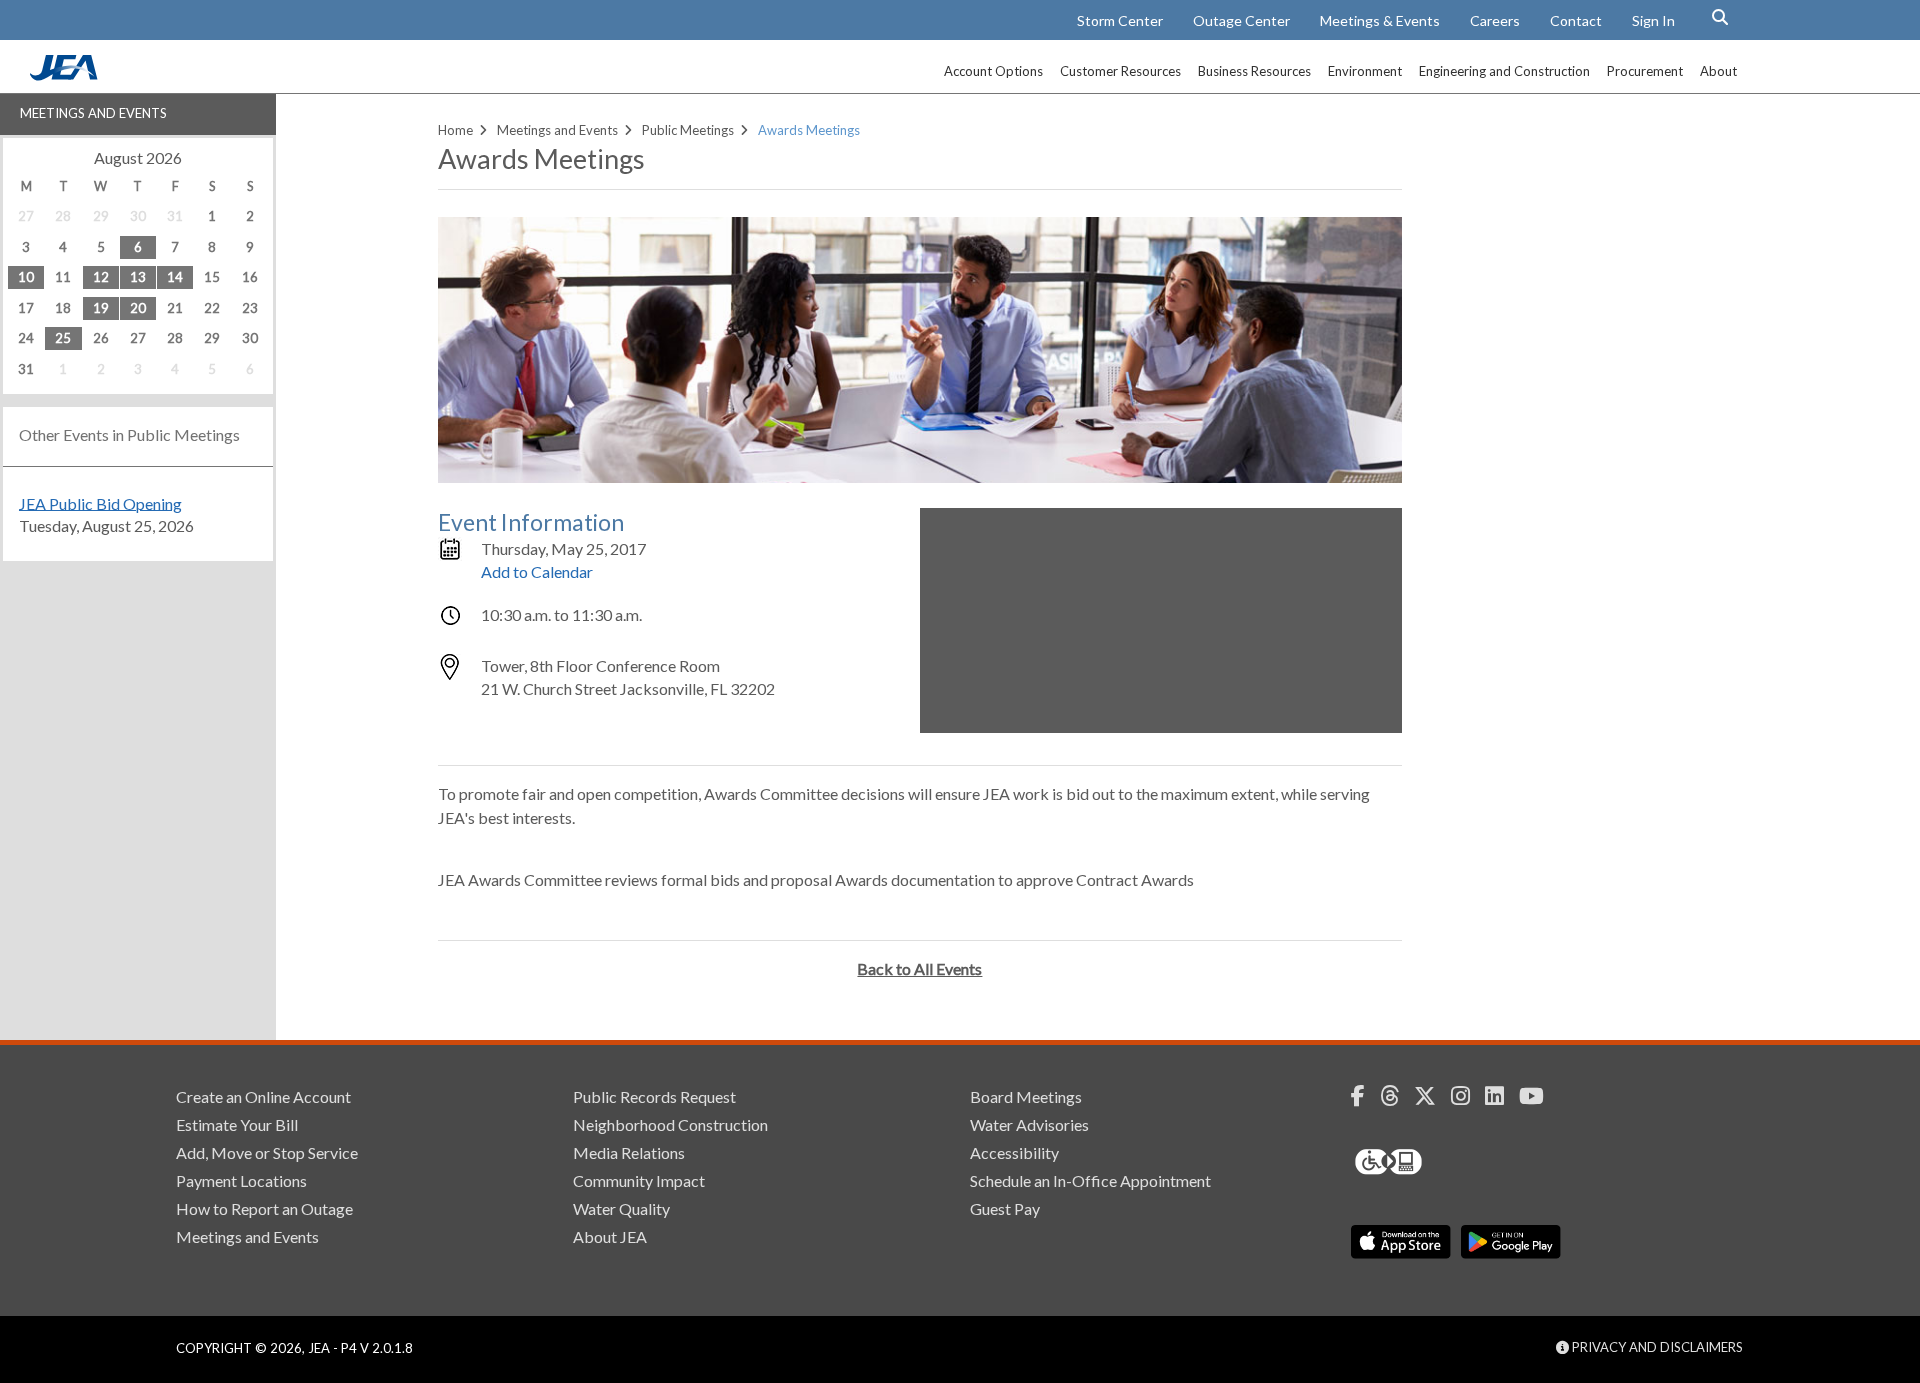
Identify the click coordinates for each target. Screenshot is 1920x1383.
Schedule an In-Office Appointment (1090, 1180)
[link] (66, 75)
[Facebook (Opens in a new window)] (1365, 1096)
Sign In (1653, 20)
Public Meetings (688, 130)
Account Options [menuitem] (993, 71)
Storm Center (1120, 20)
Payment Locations (241, 1180)
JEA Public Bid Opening (100, 502)
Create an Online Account (263, 1096)
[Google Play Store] (1511, 1242)
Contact (1576, 20)
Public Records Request (654, 1096)
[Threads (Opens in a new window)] (1397, 1096)
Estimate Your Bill (237, 1124)
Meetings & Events (1380, 20)
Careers (1495, 20)
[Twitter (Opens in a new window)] (1432, 1096)
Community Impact (639, 1180)
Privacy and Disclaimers (1656, 1347)
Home (455, 130)
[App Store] (1401, 1242)
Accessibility (1014, 1152)
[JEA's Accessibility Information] (1426, 1162)
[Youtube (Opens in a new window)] (1539, 1096)
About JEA (610, 1236)
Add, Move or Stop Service (267, 1152)
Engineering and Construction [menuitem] (1504, 71)
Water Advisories (1029, 1124)
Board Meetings (1026, 1096)
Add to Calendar (537, 571)
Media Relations (629, 1152)
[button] (1720, 17)
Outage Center (1241, 20)
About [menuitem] (1718, 71)
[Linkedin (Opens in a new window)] (1502, 1096)
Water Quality (621, 1208)
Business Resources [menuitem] (1254, 71)
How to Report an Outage (264, 1208)
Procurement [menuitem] (1645, 71)
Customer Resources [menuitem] (1120, 71)
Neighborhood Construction (670, 1124)
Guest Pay (1005, 1208)
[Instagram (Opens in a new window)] (1468, 1096)
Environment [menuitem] (1365, 71)
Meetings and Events (93, 113)
